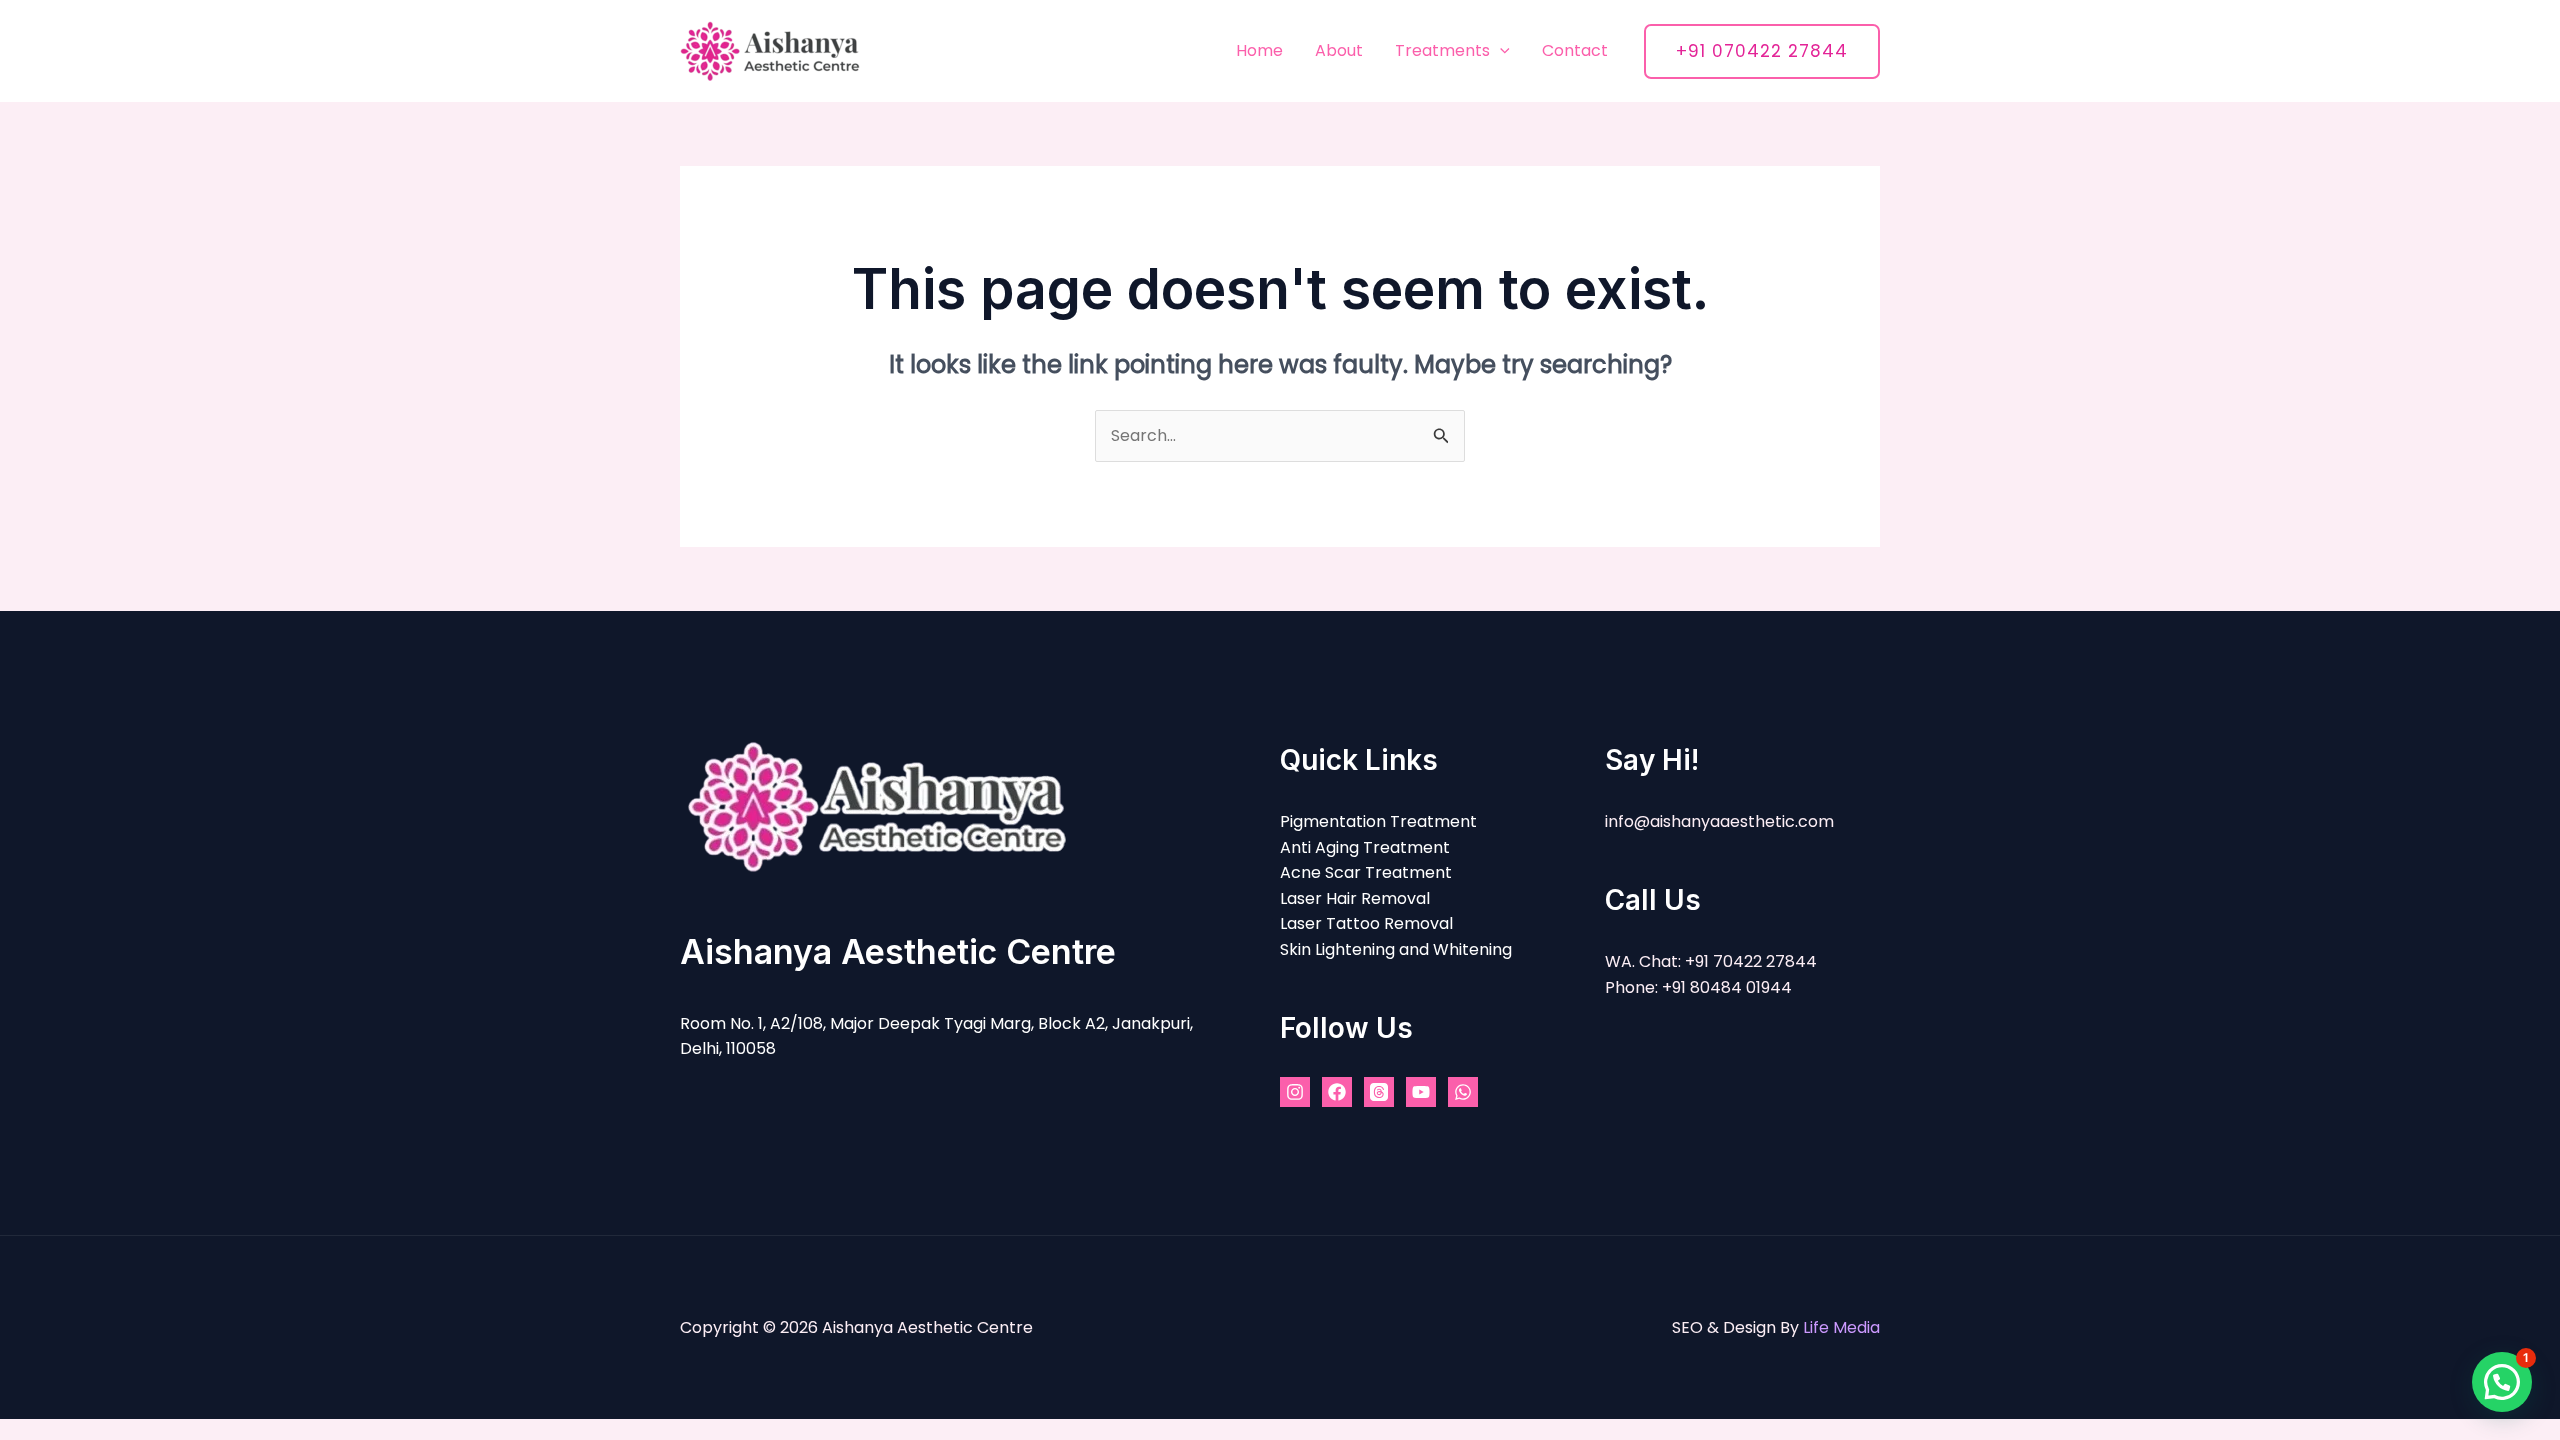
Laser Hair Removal (1355, 898)
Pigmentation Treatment (1378, 821)
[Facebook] (1337, 1092)
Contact (1575, 50)
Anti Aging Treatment (1365, 847)
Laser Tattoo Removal (1366, 923)
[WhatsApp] (1463, 1092)
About (1339, 50)
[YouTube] (1421, 1092)
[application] (1500, 50)
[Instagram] (1295, 1092)
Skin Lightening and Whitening (1396, 949)
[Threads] (1379, 1092)
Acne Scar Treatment (1366, 872)
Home (1259, 50)
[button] (2502, 1382)
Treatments (1442, 50)
